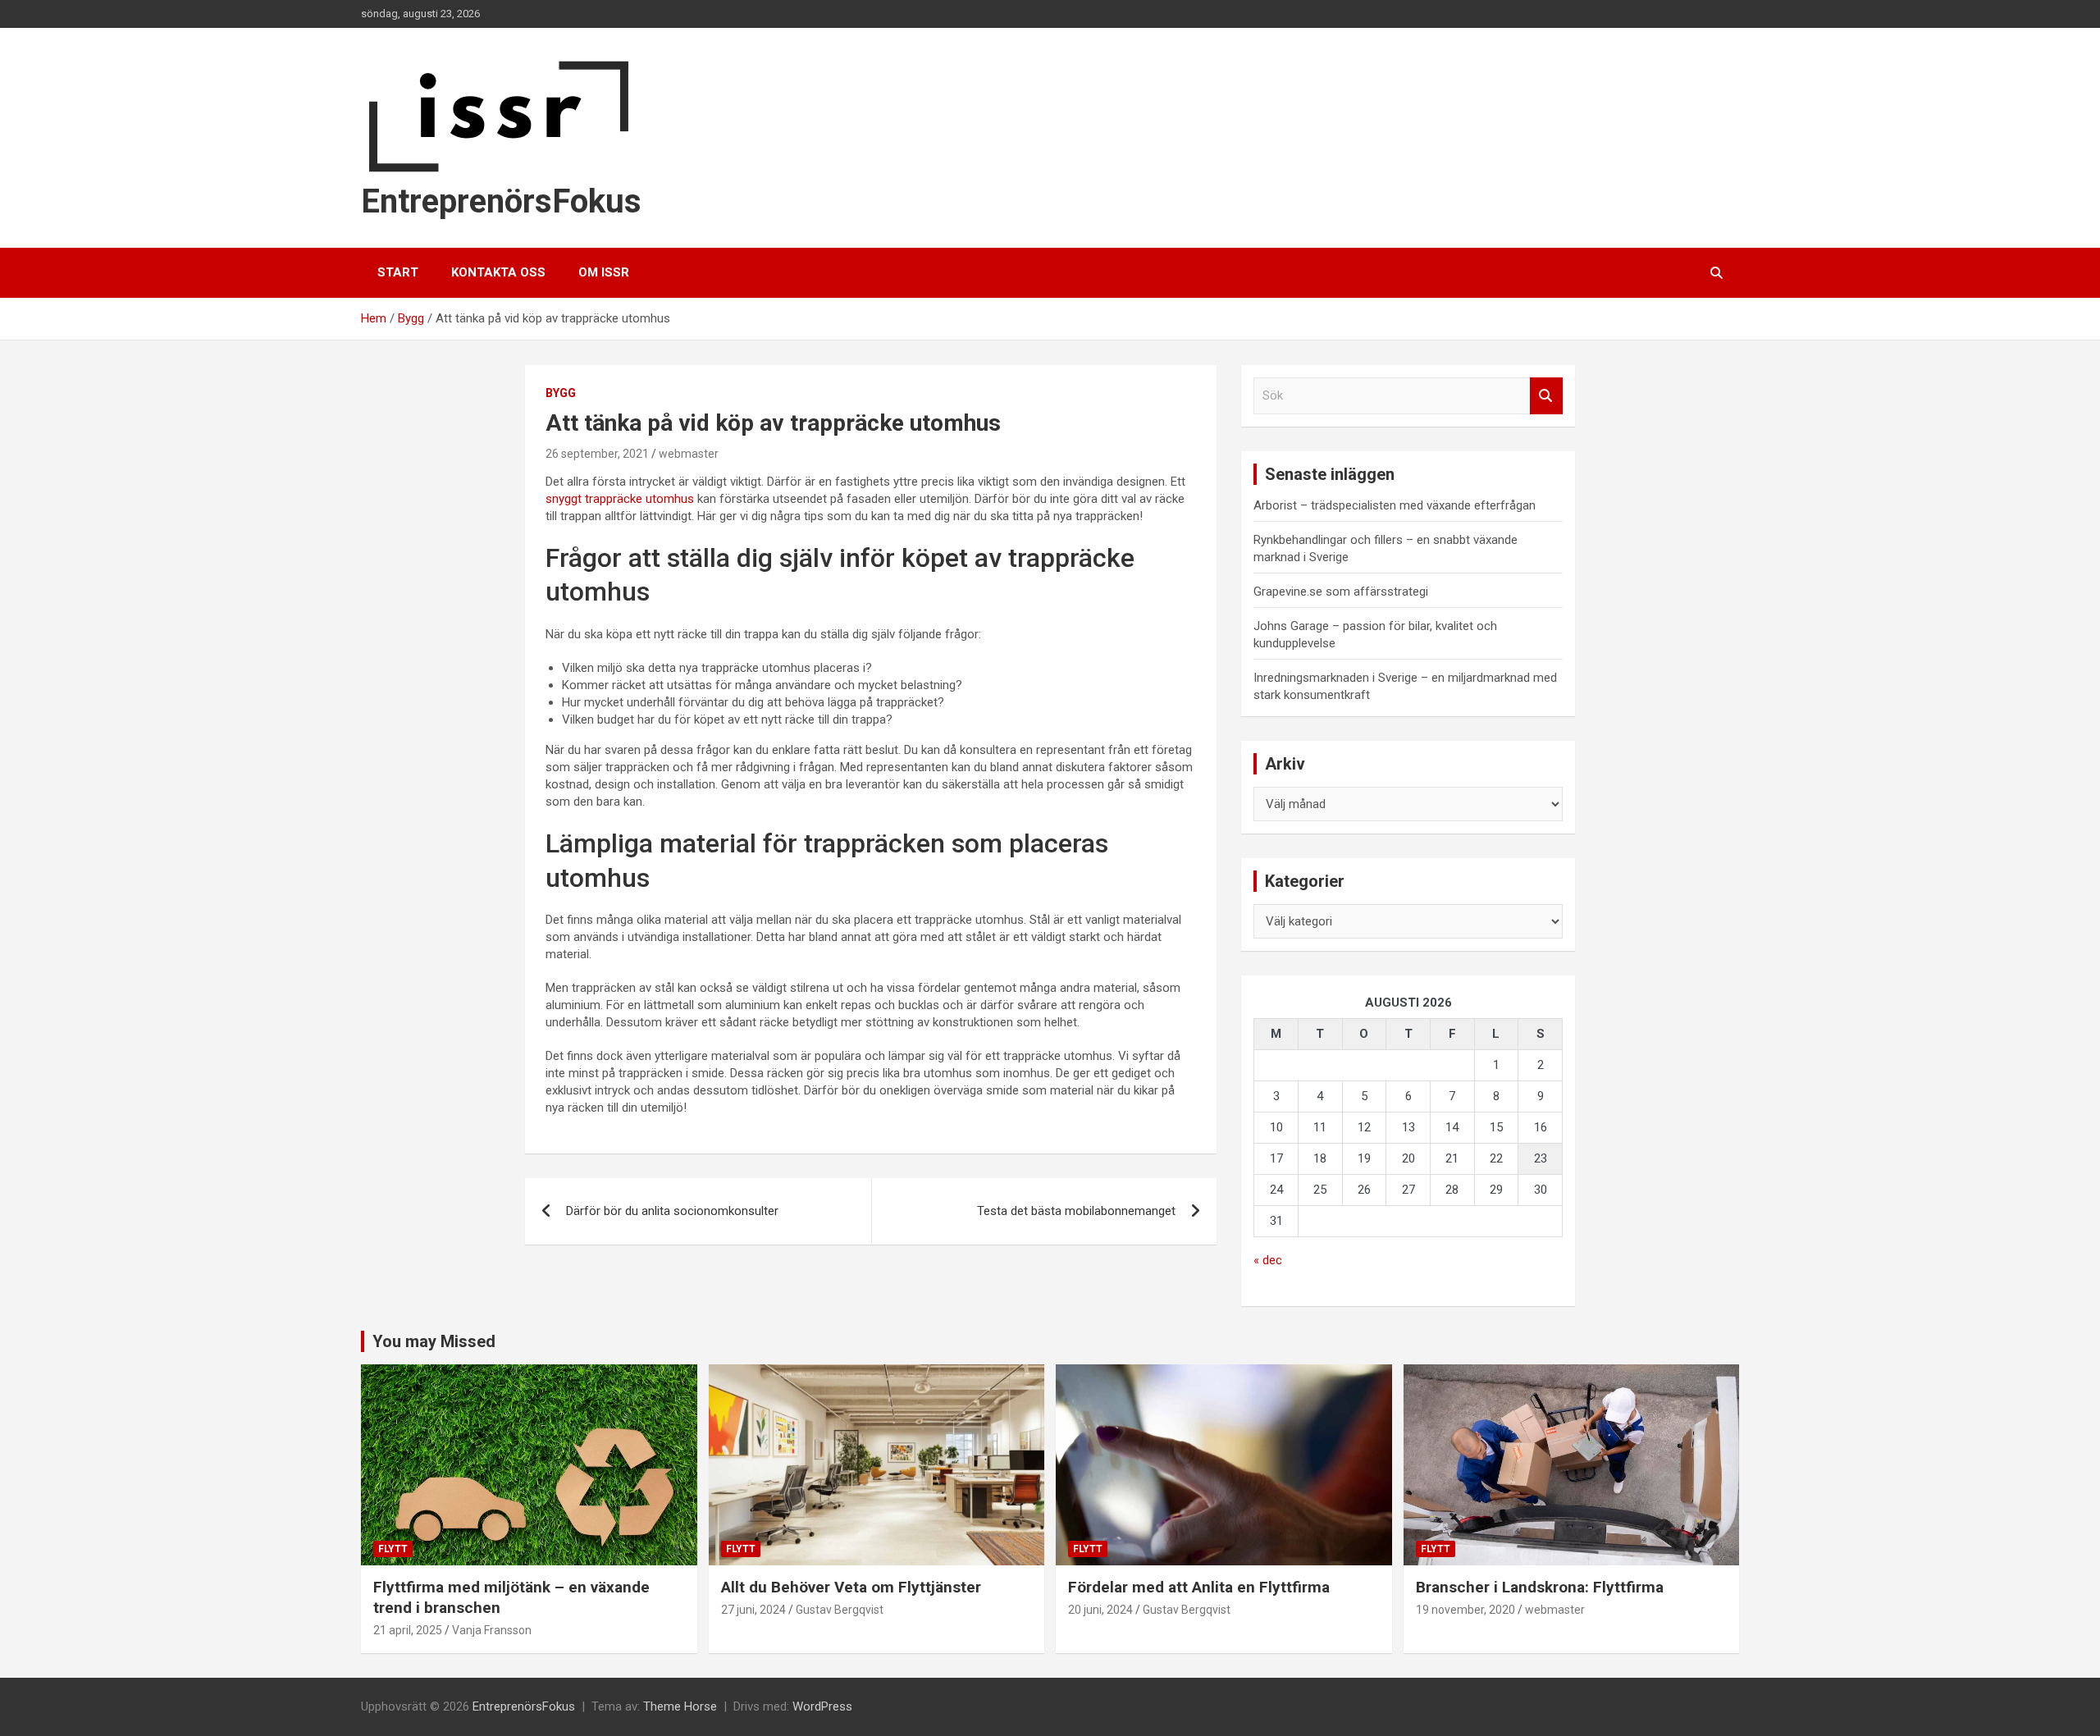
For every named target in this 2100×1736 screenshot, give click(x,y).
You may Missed (434, 1341)
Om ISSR (604, 272)
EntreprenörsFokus (501, 201)
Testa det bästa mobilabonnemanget (1076, 1211)
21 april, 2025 (408, 1630)
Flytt (393, 1549)
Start (398, 272)
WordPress (822, 1706)
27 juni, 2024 (753, 1610)
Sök (1546, 396)
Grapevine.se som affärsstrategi (1341, 592)
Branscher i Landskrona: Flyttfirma (1540, 1587)
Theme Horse (680, 1706)
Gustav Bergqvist (840, 1610)
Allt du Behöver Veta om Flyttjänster (851, 1587)
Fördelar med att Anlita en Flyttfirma (1199, 1587)
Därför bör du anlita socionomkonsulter (672, 1211)
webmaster (689, 454)
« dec (1268, 1260)
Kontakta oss (498, 272)
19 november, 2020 (1465, 1610)
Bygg (561, 393)
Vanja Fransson (492, 1630)
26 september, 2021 (597, 454)
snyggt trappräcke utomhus (620, 499)
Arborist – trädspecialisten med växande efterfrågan (1395, 505)
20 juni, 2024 (1100, 1610)
